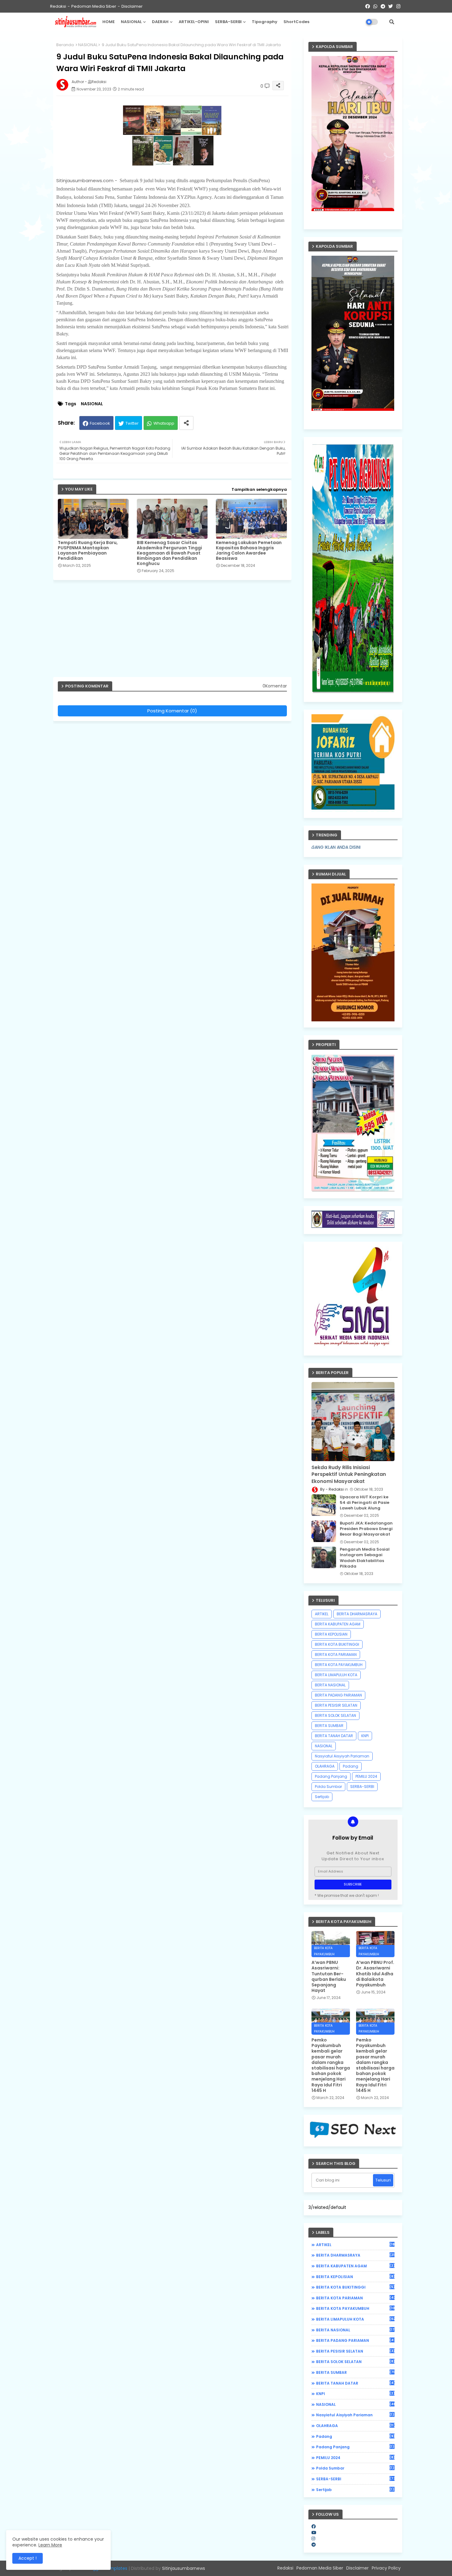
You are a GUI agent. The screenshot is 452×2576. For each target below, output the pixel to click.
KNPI (365, 1736)
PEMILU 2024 (366, 1776)
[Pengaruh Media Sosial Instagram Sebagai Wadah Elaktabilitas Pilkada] (324, 1557)
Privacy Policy (386, 2568)
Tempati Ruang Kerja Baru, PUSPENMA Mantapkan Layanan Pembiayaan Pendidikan (88, 551)
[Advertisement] (175, 631)
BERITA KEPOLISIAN (331, 1634)
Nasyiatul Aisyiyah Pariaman (342, 1756)
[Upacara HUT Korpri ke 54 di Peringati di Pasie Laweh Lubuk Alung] (324, 1505)
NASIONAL (131, 22)
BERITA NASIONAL (330, 1685)
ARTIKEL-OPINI (194, 22)
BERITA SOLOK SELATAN (335, 1715)
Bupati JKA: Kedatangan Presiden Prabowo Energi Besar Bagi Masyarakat (366, 1529)
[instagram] (313, 2538)
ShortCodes (296, 22)
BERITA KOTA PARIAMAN (336, 1655)
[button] (392, 22)
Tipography (265, 22)
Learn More (50, 2545)
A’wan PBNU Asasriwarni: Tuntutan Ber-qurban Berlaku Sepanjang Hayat (329, 1976)
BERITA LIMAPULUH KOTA (336, 1675)
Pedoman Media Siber (94, 6)
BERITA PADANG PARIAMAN (338, 1695)
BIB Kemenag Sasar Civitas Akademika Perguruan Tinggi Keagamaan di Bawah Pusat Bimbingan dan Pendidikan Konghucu (169, 553)
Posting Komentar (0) (172, 711)
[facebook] (314, 2526)
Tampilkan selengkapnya (259, 489)
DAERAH (160, 22)
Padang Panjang (331, 1776)
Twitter (132, 423)
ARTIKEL (322, 1614)
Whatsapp (164, 423)
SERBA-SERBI (228, 22)
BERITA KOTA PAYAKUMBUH (339, 1665)
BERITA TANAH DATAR (334, 1736)
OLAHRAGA (325, 1766)
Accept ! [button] (28, 2558)
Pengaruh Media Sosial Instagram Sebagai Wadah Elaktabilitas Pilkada (365, 1558)
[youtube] (314, 2533)
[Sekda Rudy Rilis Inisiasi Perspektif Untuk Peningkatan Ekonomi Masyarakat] (353, 1422)
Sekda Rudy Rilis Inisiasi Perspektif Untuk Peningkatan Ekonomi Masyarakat (349, 1474)
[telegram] (314, 2545)
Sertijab (322, 1797)
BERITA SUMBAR (329, 1726)
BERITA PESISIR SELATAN (336, 1705)
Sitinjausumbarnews (184, 2568)
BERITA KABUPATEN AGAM (338, 1624)
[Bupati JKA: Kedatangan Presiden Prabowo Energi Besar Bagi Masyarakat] (324, 1531)
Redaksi (58, 6)
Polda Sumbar (328, 1787)
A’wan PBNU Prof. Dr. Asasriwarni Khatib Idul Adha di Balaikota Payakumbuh (375, 1974)
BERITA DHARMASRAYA (357, 1614)
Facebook (100, 423)
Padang (351, 1766)
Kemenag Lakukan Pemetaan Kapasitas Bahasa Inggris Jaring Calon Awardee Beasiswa (249, 551)
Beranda (65, 45)
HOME (109, 22)
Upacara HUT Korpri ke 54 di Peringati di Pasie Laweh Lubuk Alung (365, 1503)
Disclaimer (132, 6)
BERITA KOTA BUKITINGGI (337, 1644)
